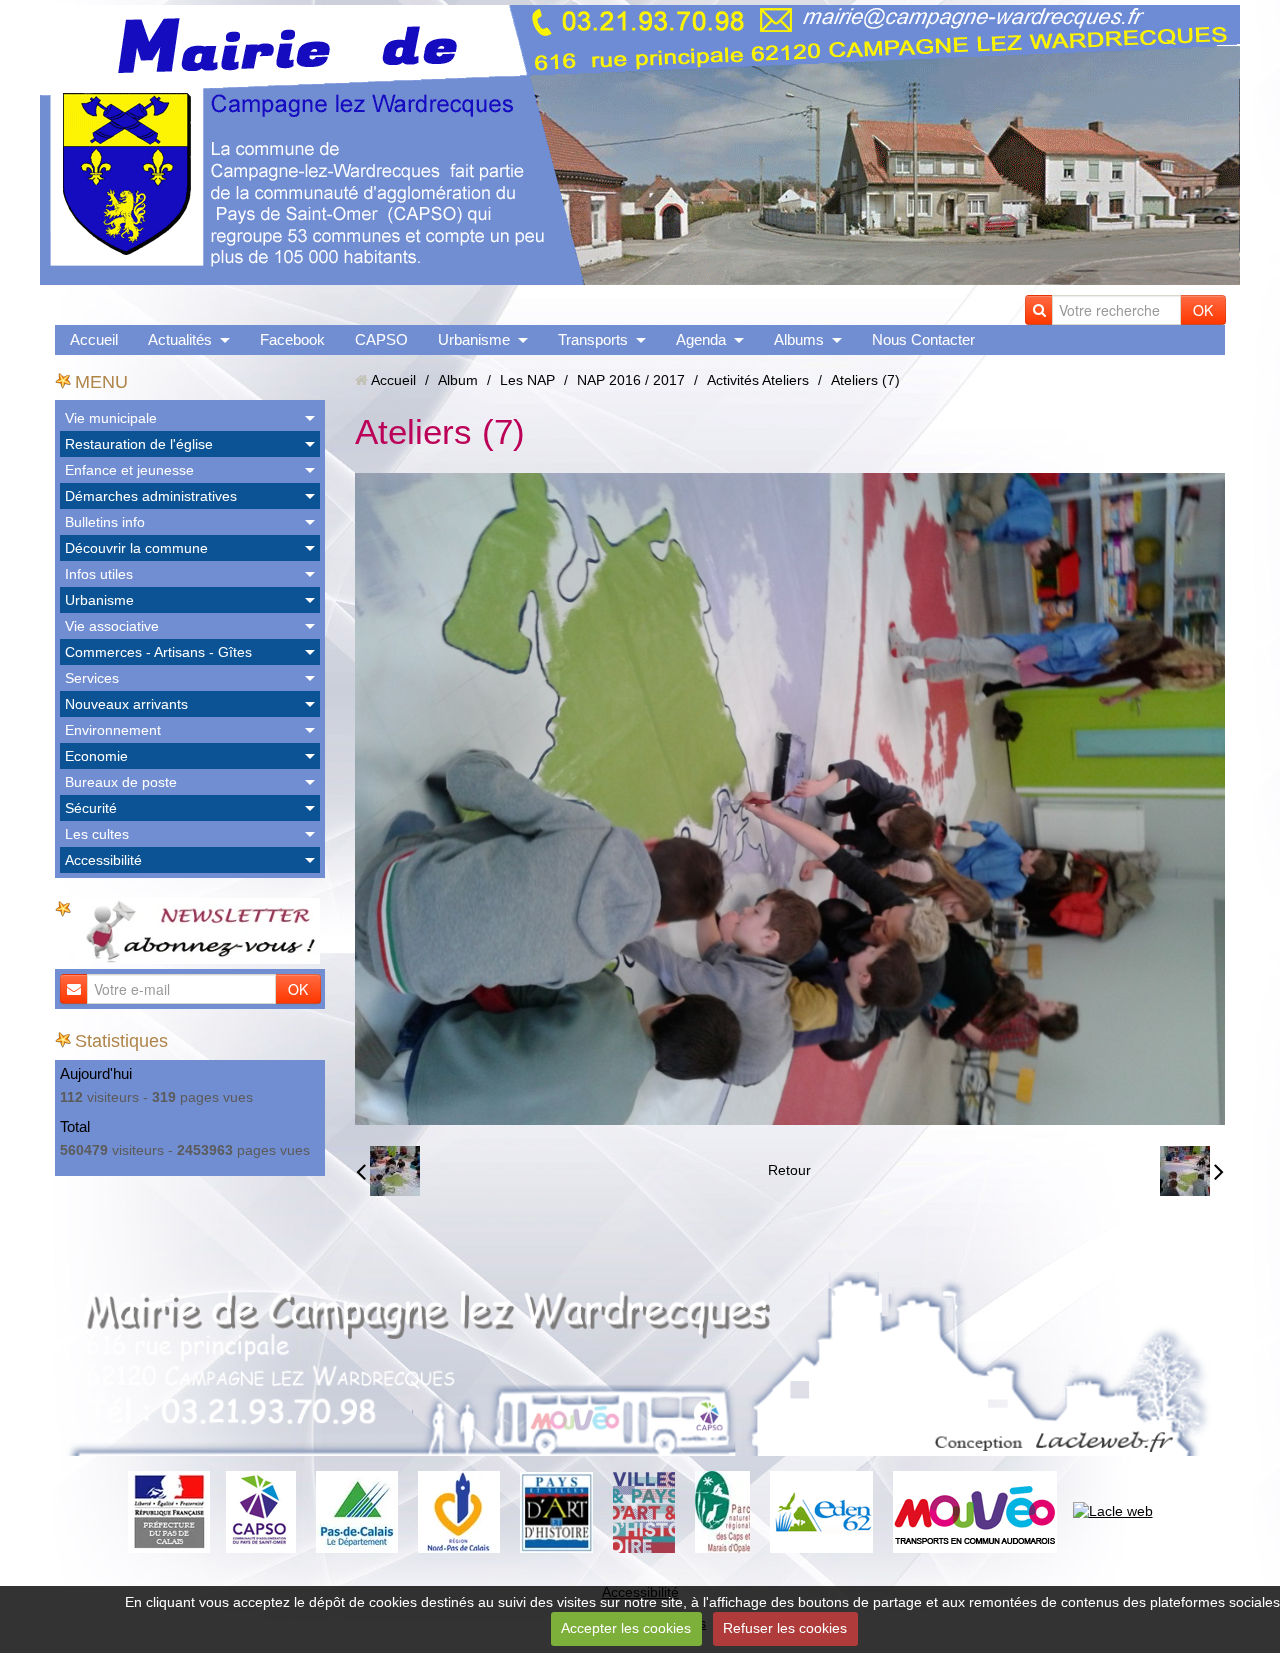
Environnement (113, 730)
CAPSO (381, 339)
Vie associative (112, 626)
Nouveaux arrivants (126, 704)
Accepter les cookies (626, 1628)
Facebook (292, 339)
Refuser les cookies (785, 1628)
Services (92, 678)
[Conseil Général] (357, 1511)
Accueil (94, 339)
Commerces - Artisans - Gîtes (158, 652)
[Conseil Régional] (459, 1511)
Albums (799, 339)
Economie (96, 756)
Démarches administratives (151, 496)
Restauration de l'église (139, 444)
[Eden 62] (821, 1511)
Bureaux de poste (121, 782)
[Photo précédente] (388, 1171)
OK (1203, 310)
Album (458, 380)
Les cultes (97, 834)
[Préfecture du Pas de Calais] (169, 1511)
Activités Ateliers (758, 380)
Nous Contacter (923, 339)
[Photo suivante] (1192, 1171)
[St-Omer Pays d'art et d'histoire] (556, 1511)
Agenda (701, 339)
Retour (789, 1170)
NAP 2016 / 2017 (631, 380)
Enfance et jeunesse (129, 470)
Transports (593, 339)
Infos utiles (99, 574)
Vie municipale (111, 418)
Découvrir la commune (136, 548)
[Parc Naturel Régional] (722, 1511)
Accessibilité (103, 860)
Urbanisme (474, 339)
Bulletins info (105, 522)
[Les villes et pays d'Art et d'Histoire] (644, 1511)
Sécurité (91, 808)
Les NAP (527, 380)
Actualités (180, 339)
